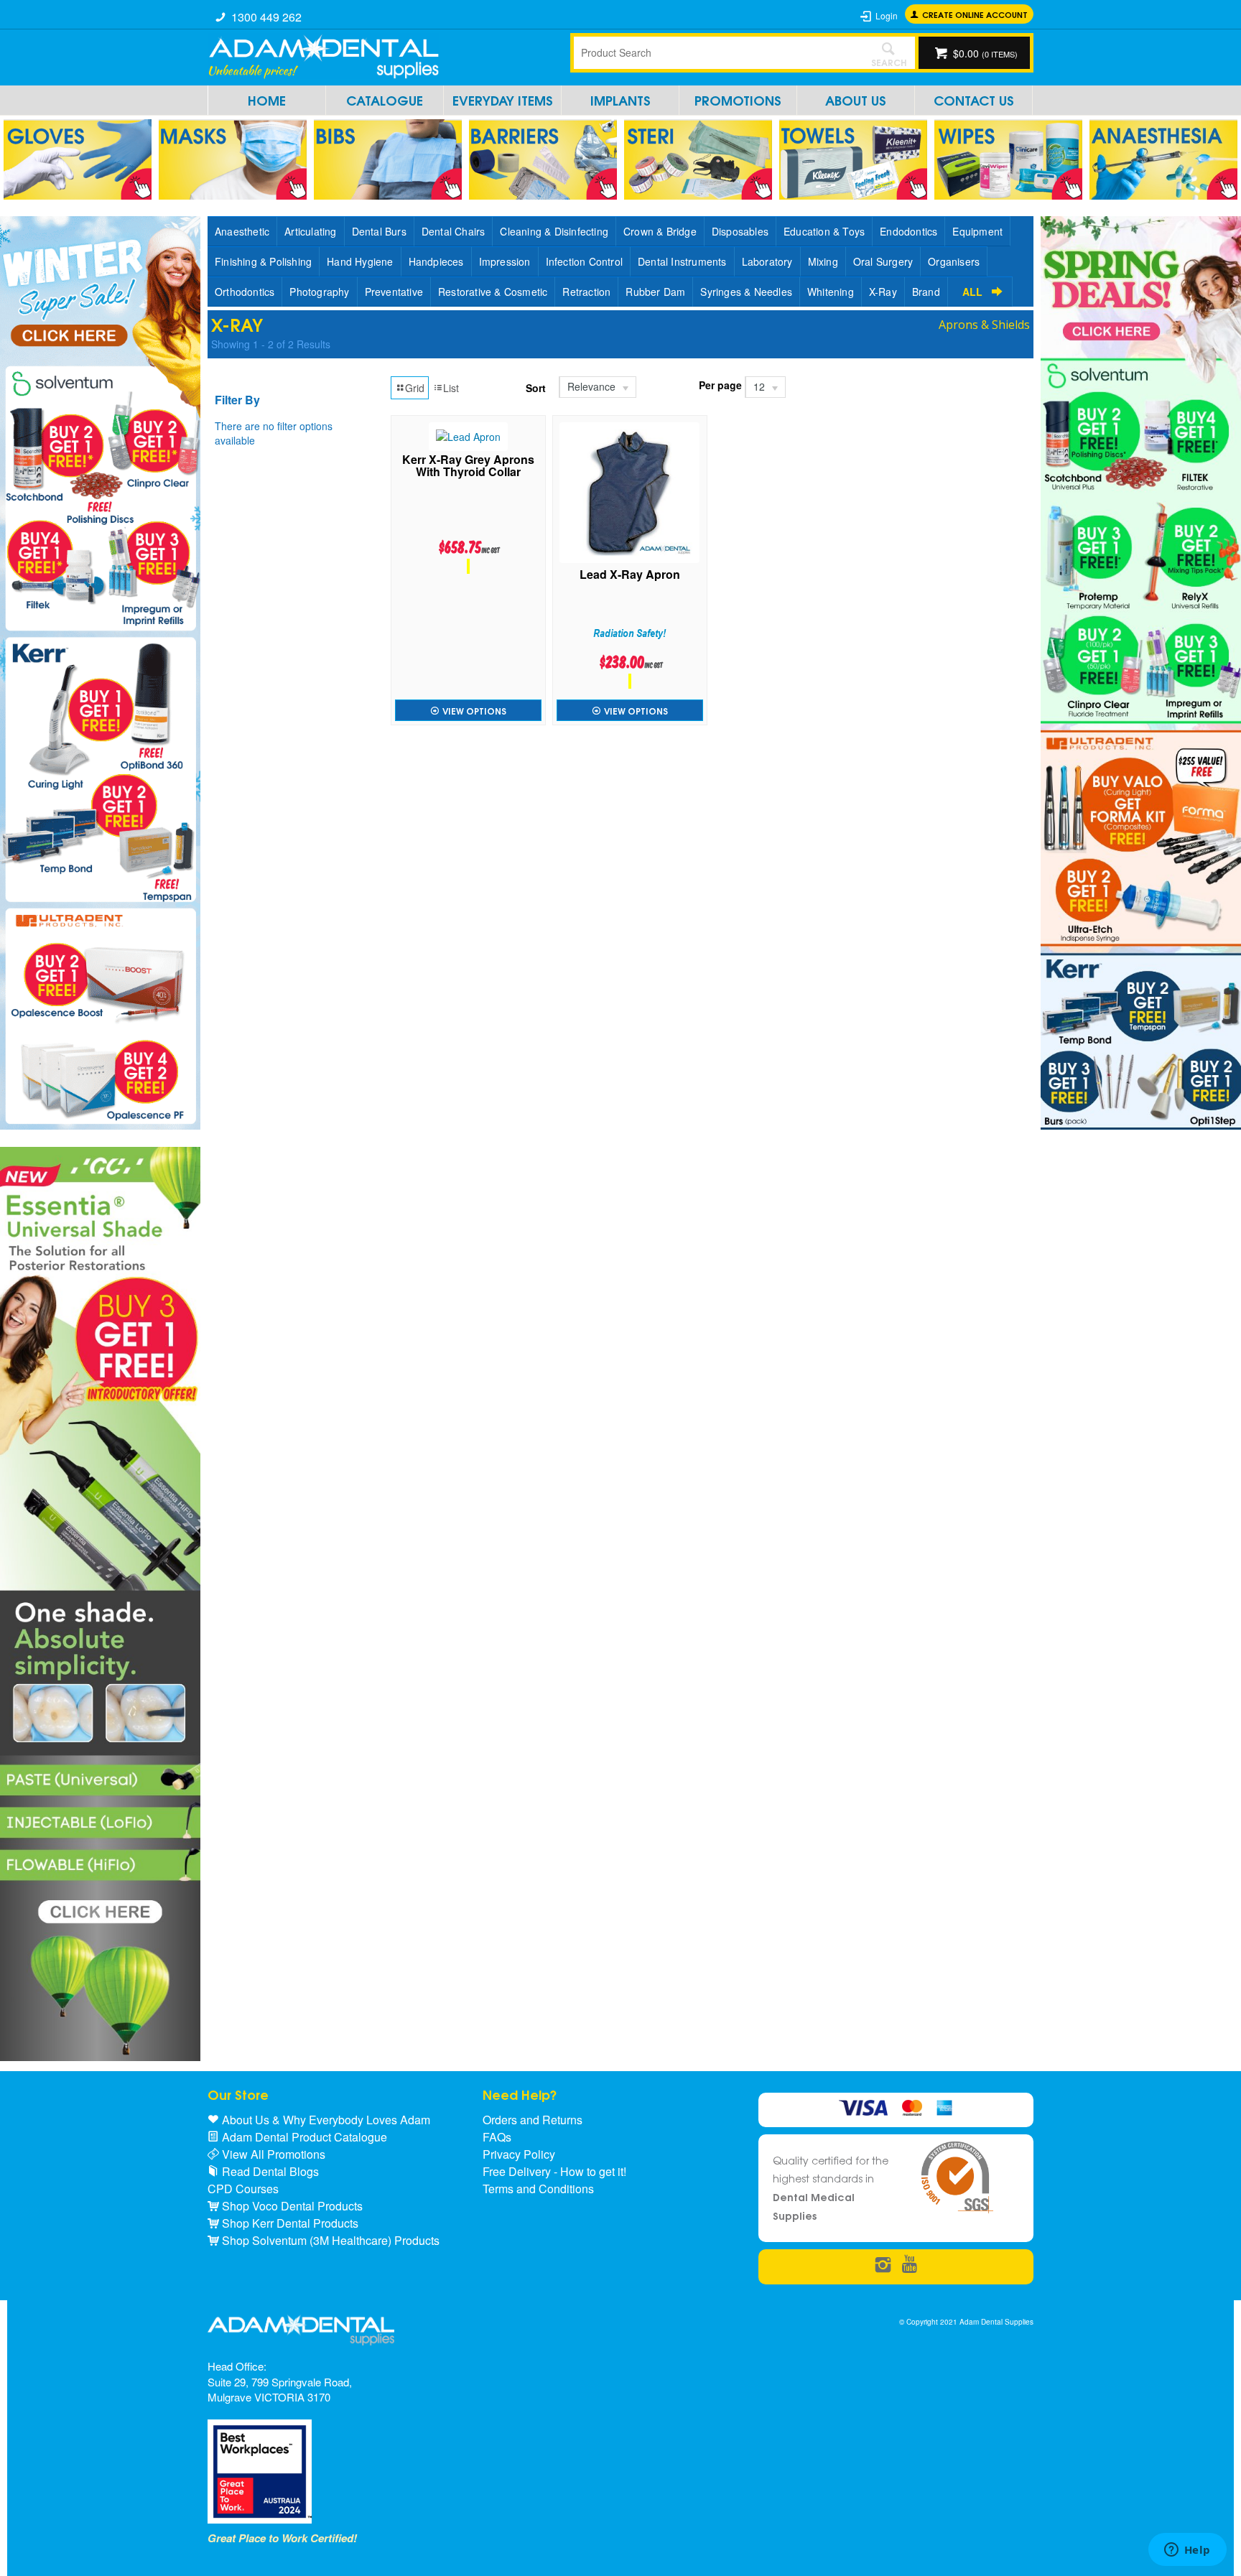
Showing (271, 344)
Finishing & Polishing (263, 261)
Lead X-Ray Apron (630, 576)
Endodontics (908, 231)
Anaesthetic (242, 231)
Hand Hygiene (360, 261)
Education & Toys (824, 231)
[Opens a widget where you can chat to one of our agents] (1187, 2551)
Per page (720, 385)
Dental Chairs (454, 231)
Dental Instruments (682, 261)
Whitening (831, 292)
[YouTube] (910, 2265)
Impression (505, 261)
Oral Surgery (883, 261)
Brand (926, 292)
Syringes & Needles (746, 292)
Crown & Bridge (660, 231)
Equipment (977, 231)
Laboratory (767, 261)
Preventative (394, 292)
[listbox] (597, 387)
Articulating (310, 231)
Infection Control (584, 261)
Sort (536, 388)
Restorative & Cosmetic (493, 292)
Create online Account (975, 14)
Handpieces (436, 261)
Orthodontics (245, 292)
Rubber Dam (655, 292)
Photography (319, 292)
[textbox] (717, 52)
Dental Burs (379, 231)
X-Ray (883, 292)
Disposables (740, 231)
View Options (474, 711)
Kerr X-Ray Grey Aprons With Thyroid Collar (468, 467)
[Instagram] (883, 2265)
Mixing (823, 261)
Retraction (586, 292)
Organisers (954, 261)
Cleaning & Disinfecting (554, 231)
